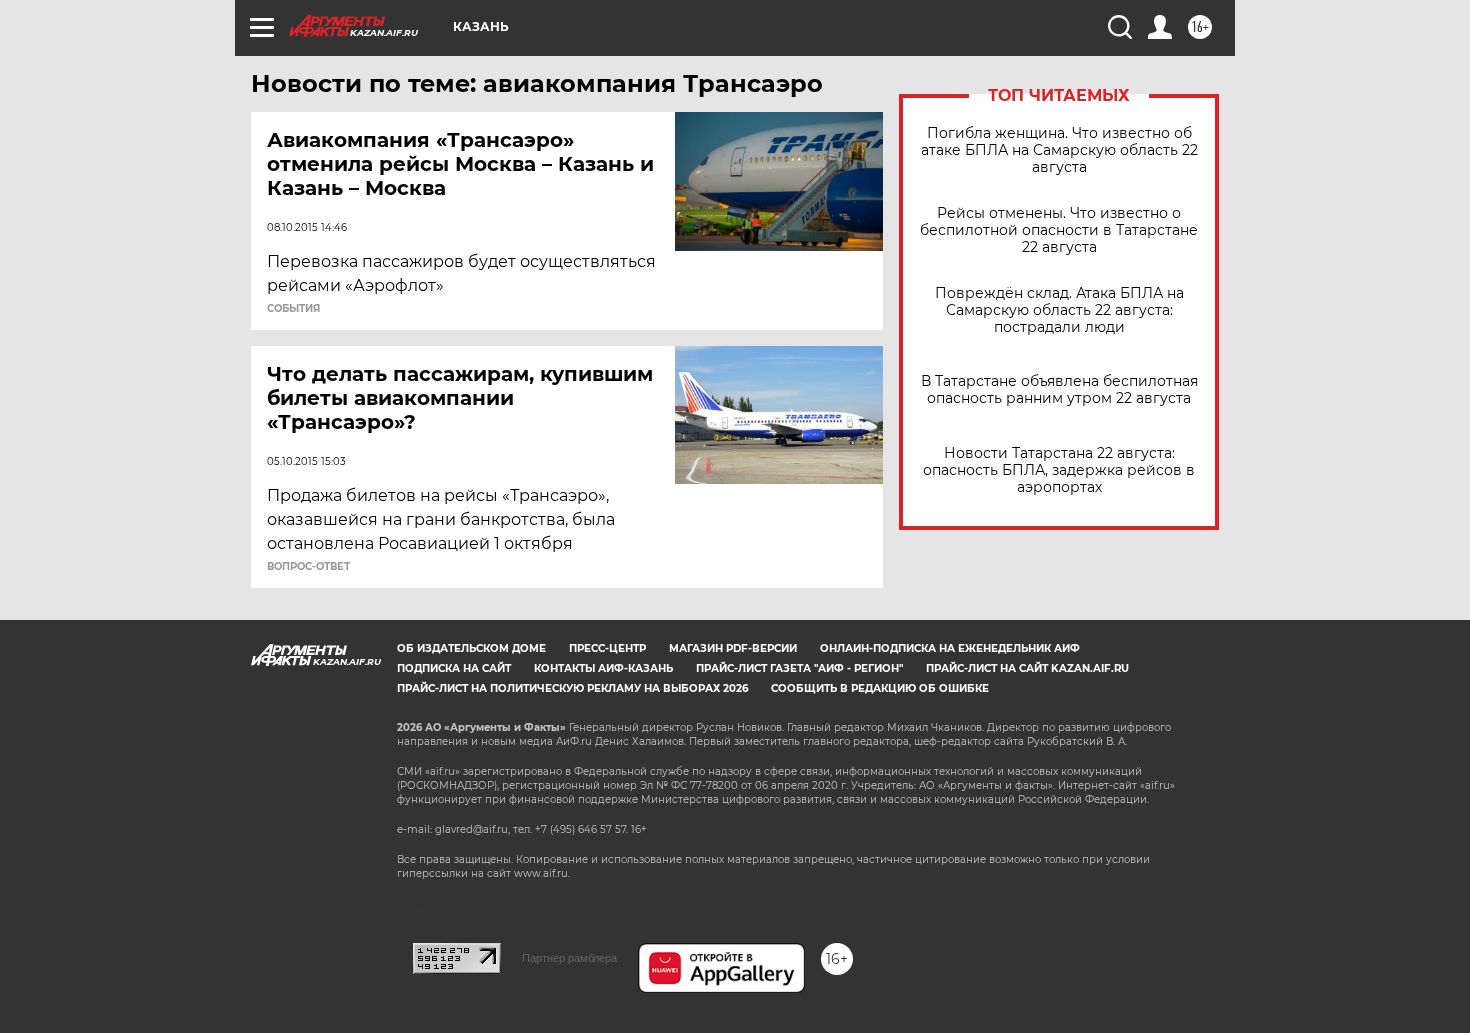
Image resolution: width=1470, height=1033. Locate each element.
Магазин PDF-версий (733, 648)
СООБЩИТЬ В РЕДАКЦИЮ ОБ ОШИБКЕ (880, 688)
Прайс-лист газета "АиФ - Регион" (799, 668)
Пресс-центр (607, 648)
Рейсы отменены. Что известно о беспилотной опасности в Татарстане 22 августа (1059, 230)
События (293, 309)
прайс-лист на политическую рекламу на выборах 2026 (572, 688)
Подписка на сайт (454, 668)
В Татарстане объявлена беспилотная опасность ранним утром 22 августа (1059, 390)
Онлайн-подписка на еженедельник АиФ (950, 648)
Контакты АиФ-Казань (603, 668)
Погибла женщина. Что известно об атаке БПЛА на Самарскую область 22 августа (1059, 150)
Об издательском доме (471, 648)
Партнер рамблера (569, 958)
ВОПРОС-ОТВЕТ (308, 567)
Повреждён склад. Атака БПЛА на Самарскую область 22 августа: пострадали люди (1059, 310)
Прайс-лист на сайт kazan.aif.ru (1027, 668)
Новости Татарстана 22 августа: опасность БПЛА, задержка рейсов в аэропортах (1059, 470)
